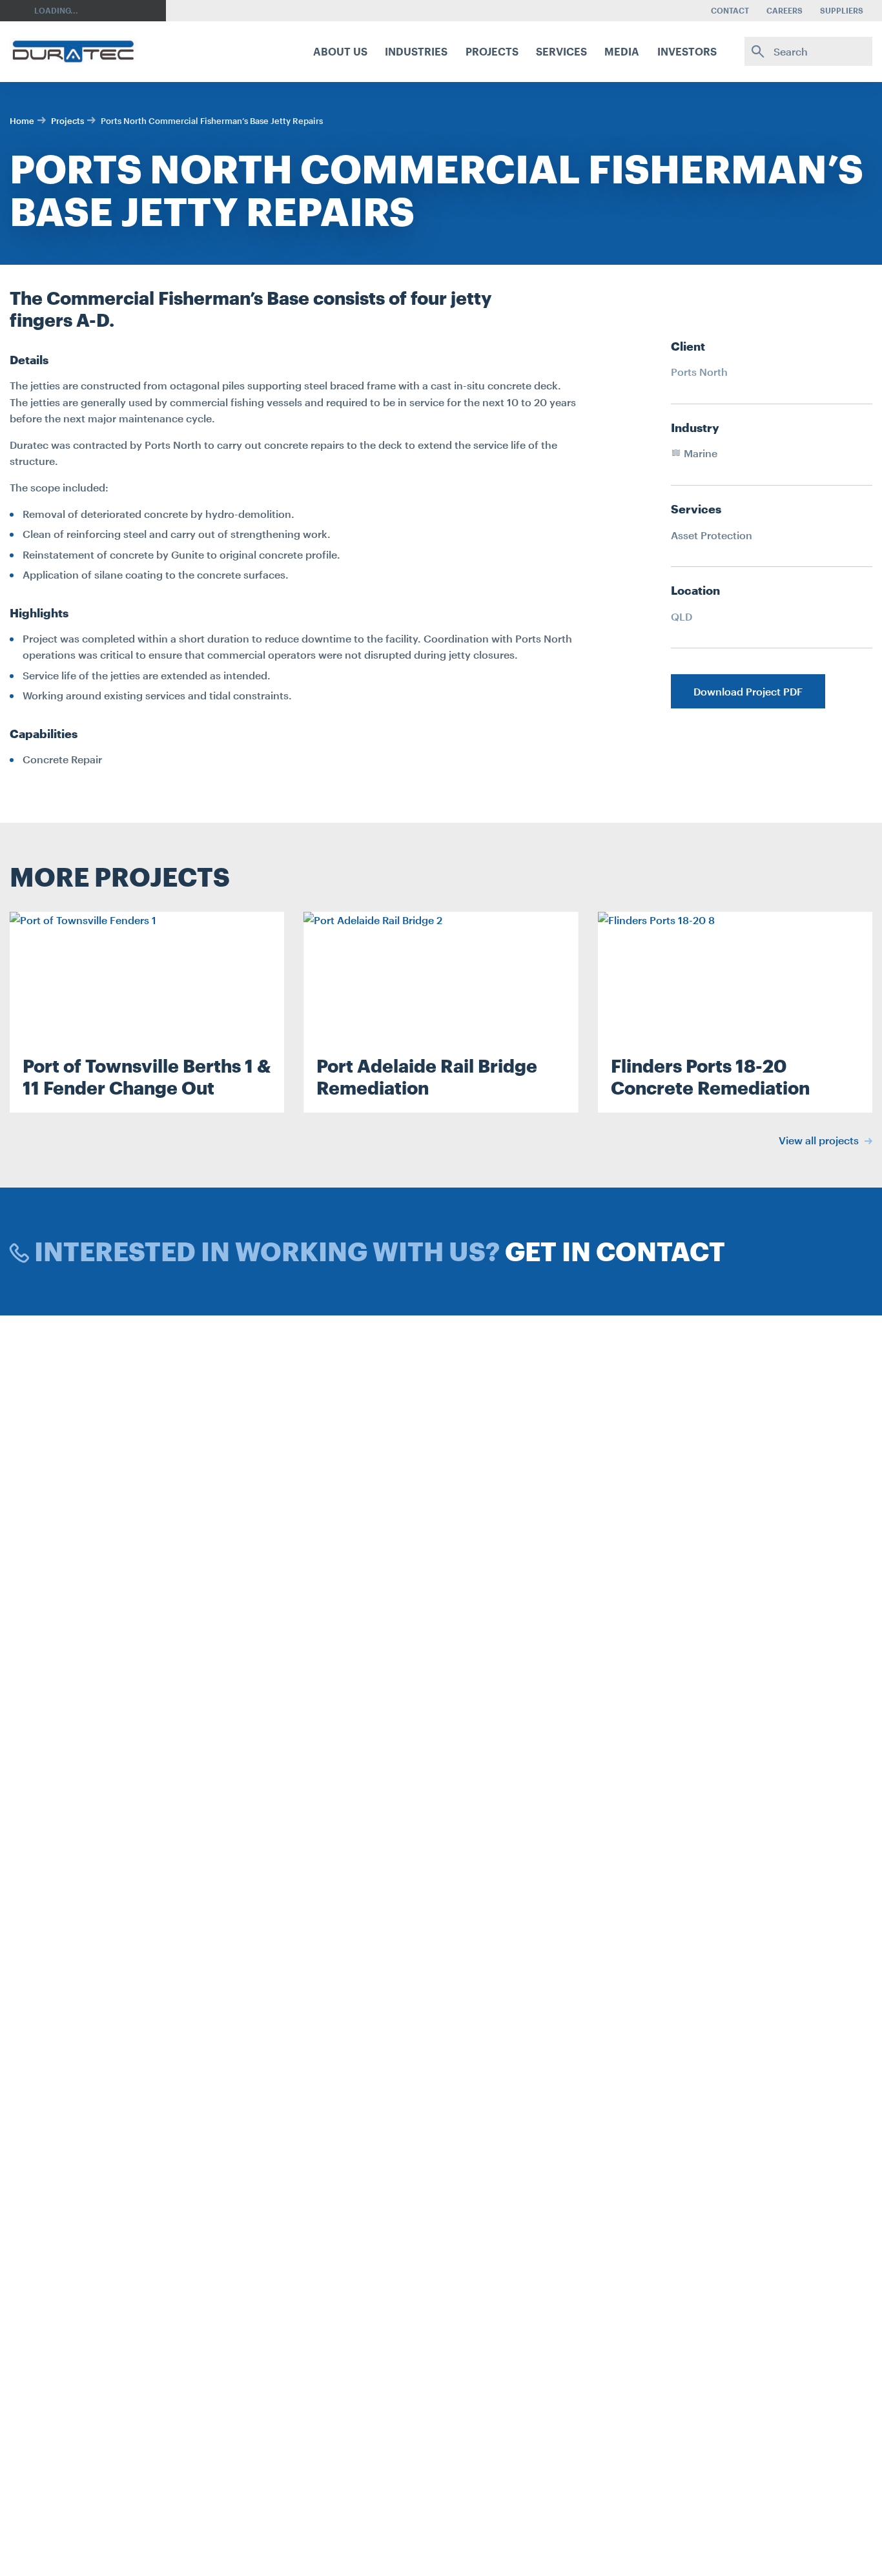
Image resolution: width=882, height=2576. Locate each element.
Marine (699, 453)
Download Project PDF (748, 691)
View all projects (820, 1140)
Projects (67, 121)
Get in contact (615, 1251)
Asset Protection (712, 535)
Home (22, 121)
